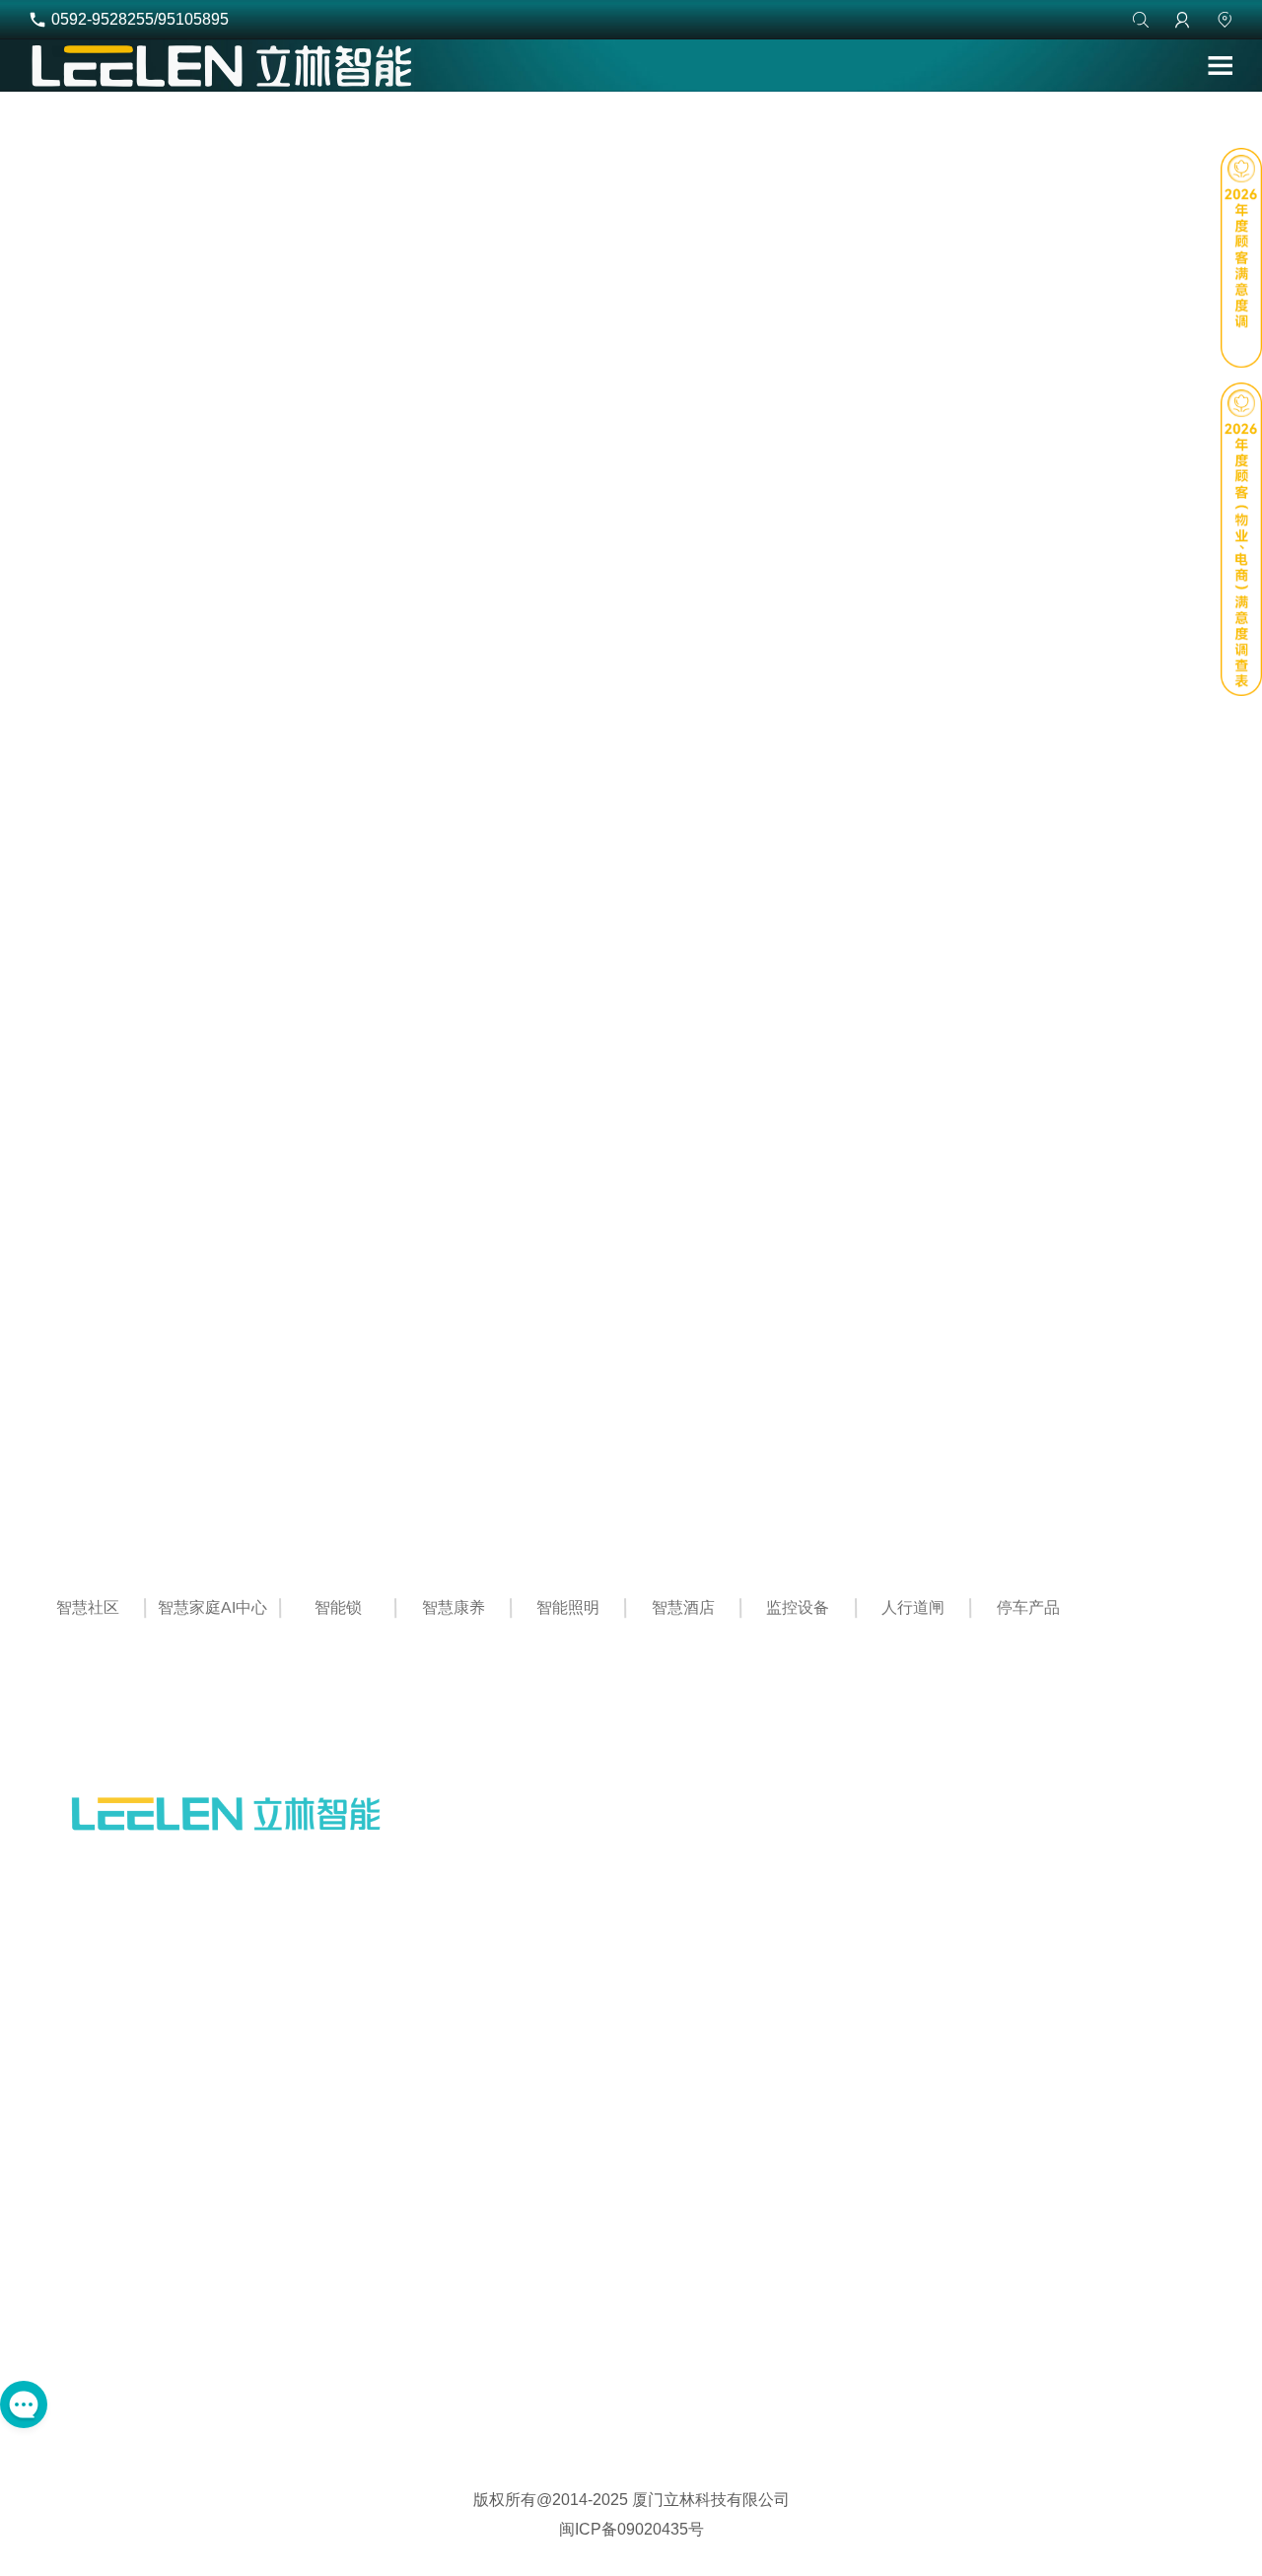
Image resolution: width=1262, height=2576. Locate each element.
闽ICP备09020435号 (631, 2529)
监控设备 (798, 1600)
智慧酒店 (683, 1600)
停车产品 (1028, 1600)
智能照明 (568, 1600)
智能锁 (338, 1600)
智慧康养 (453, 1600)
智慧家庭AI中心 (212, 1600)
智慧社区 (87, 1600)
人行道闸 (913, 1600)
